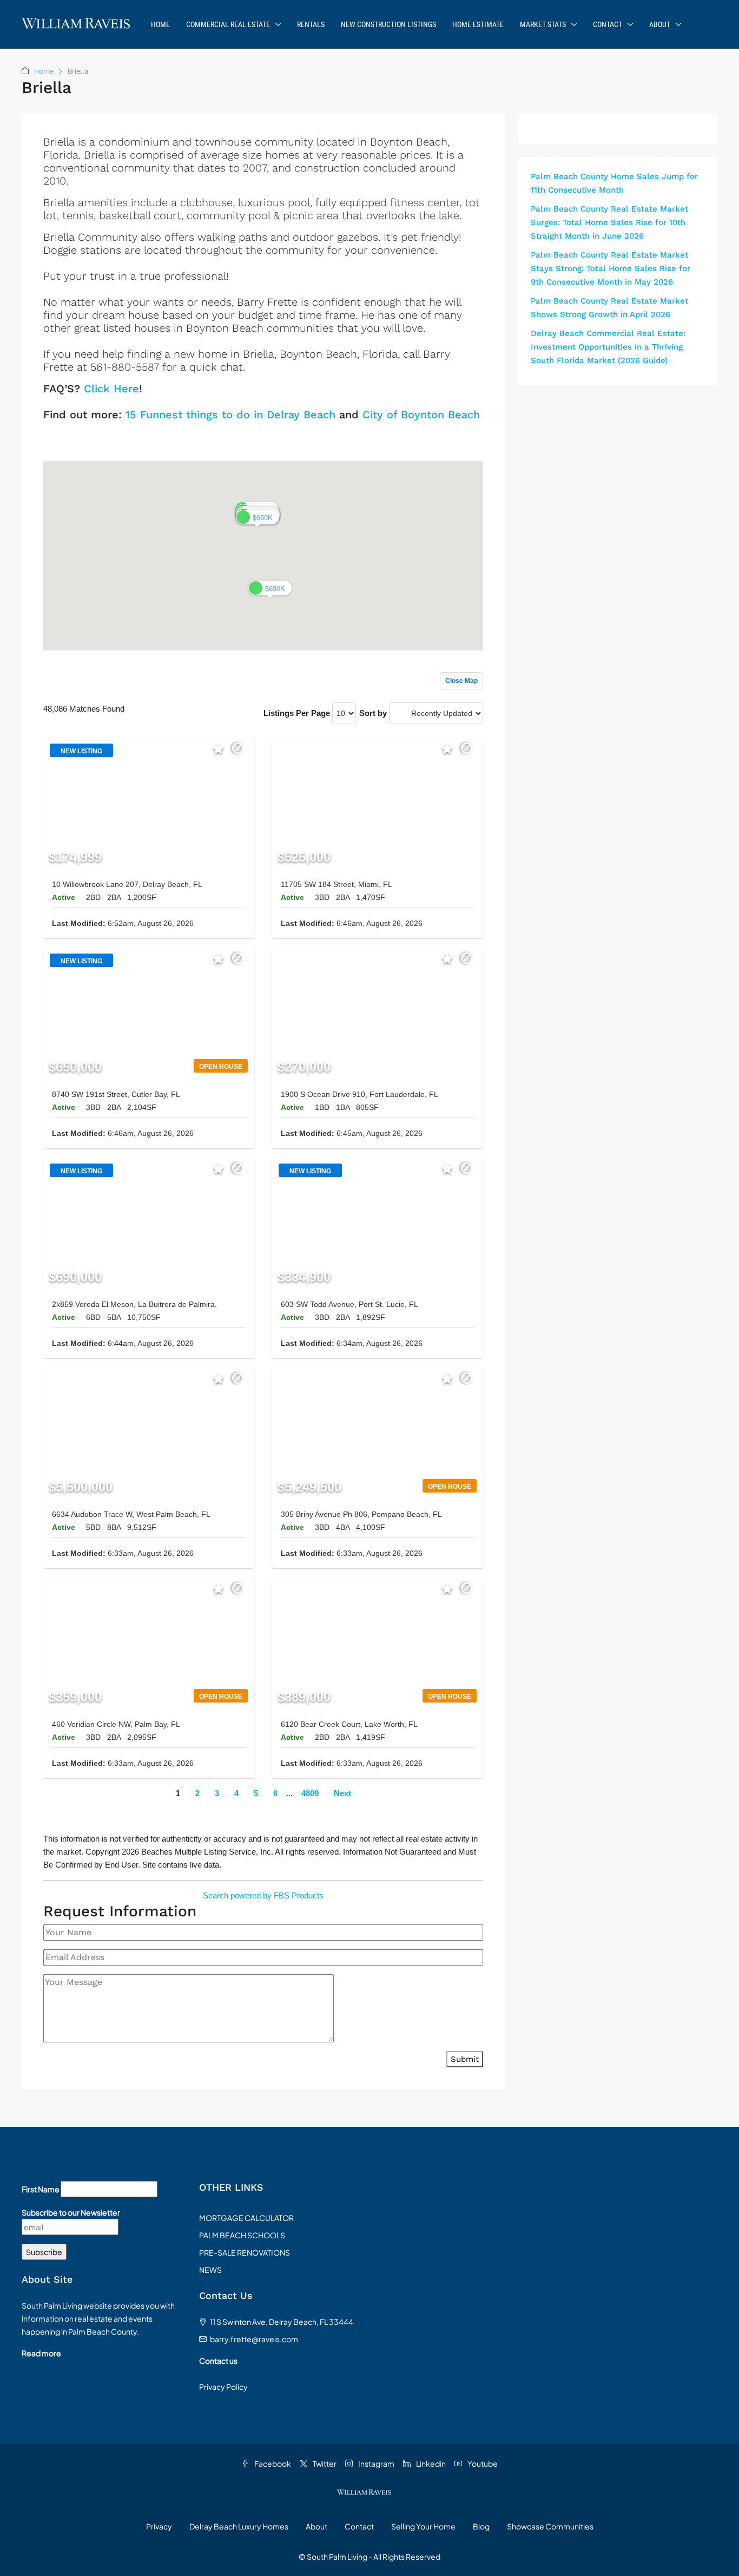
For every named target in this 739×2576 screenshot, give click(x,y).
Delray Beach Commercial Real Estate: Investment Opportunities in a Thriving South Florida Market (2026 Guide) (608, 347)
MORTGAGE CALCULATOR (246, 2218)
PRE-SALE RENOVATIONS (245, 2252)
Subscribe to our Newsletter (71, 2212)
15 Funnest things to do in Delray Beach (230, 415)
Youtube (482, 2463)
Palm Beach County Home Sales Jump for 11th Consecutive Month (614, 183)
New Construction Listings (388, 24)
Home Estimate (478, 24)
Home (160, 24)
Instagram (376, 2463)
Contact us (218, 2361)
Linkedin (430, 2463)
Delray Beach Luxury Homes (239, 2526)
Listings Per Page (297, 713)
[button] (258, 517)
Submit (465, 2059)
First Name (41, 2189)
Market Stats (543, 24)
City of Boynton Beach (421, 415)
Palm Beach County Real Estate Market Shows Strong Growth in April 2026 (609, 308)
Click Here (111, 389)
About (660, 24)
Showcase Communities (550, 2526)
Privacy (159, 2526)
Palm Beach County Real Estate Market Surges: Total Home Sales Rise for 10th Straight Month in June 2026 (609, 222)
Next (342, 1793)
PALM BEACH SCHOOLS (242, 2235)
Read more (41, 2353)
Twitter (324, 2463)
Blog (481, 2526)
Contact (608, 24)
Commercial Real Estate (228, 24)
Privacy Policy (223, 2387)
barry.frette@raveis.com (254, 2339)
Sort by (373, 713)
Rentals (311, 24)
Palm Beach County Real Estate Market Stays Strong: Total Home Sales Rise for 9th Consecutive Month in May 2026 (611, 268)
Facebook (272, 2463)
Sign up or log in (454, 438)
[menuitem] (701, 24)
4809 (310, 1793)
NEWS (210, 2270)
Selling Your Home (423, 2526)
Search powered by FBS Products (263, 1895)
